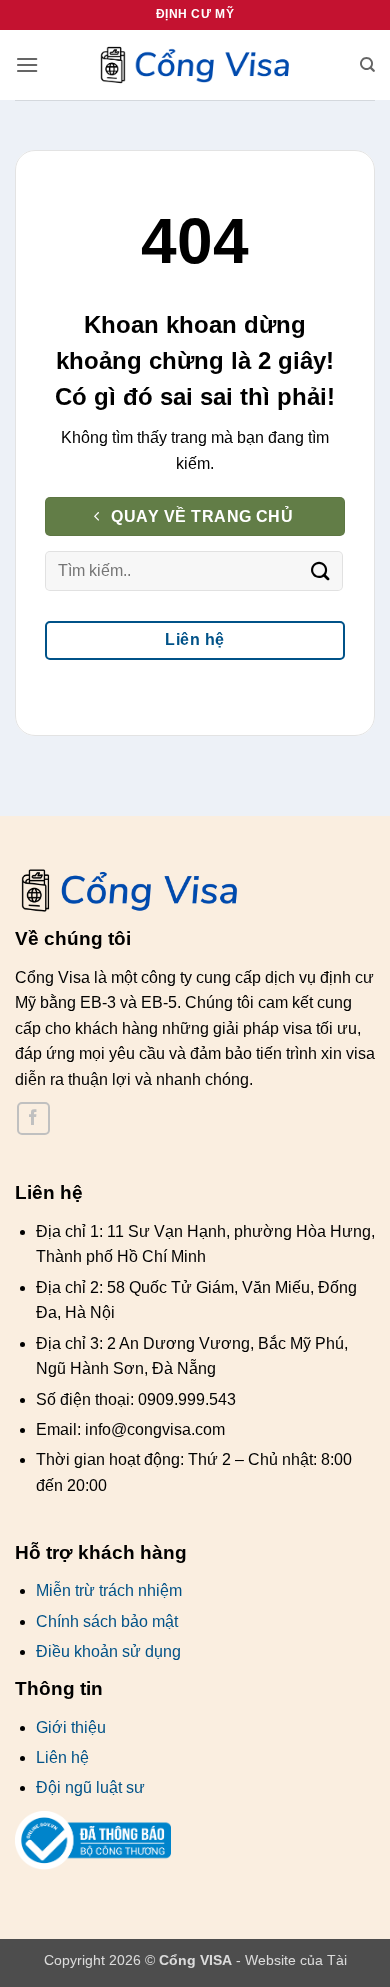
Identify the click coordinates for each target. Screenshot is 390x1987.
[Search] (367, 65)
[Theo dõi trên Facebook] (33, 1118)
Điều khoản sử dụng (108, 1651)
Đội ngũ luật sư (90, 1787)
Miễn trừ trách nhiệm (109, 1590)
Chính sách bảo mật (107, 1621)
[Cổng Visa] (195, 65)
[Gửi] (321, 571)
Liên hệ (62, 1757)
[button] (27, 64)
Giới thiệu (71, 1727)
